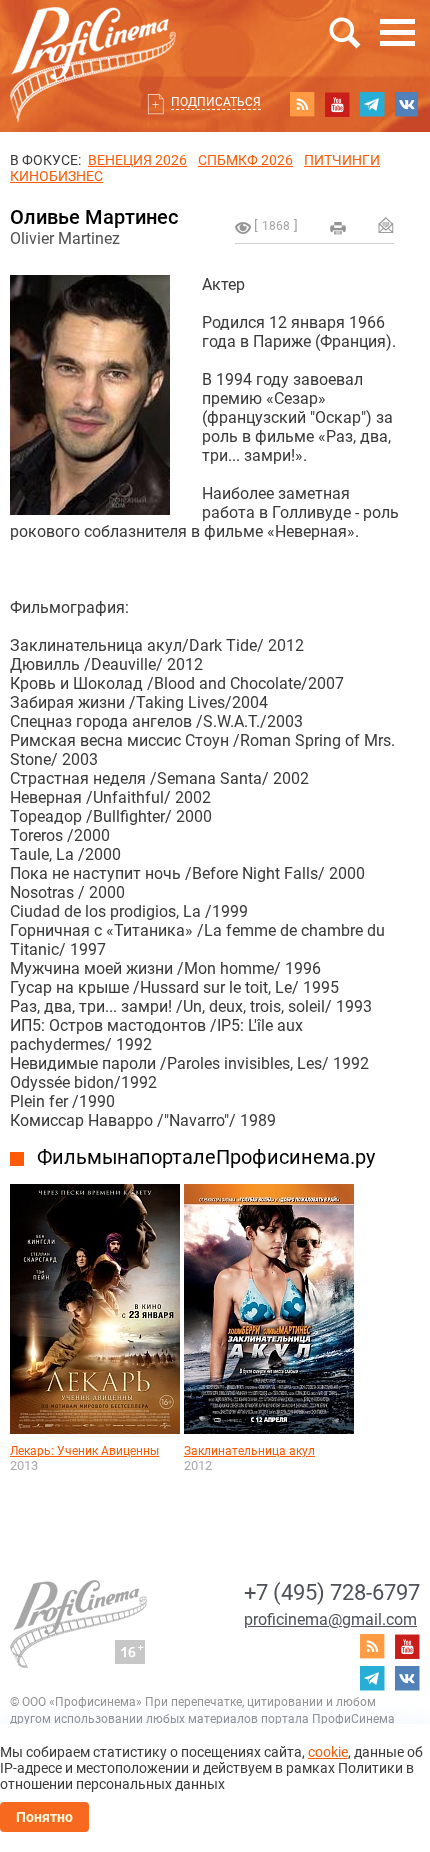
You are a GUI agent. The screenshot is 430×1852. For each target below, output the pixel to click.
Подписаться (216, 102)
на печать (338, 228)
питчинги (342, 160)
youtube (337, 104)
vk (407, 104)
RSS (302, 104)
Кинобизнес (56, 176)
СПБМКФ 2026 (245, 160)
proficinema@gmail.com (330, 1619)
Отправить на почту (386, 225)
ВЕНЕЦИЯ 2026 (137, 160)
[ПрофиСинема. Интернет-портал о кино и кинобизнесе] (93, 41)
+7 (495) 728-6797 (332, 1592)
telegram (372, 104)
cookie (328, 1752)
